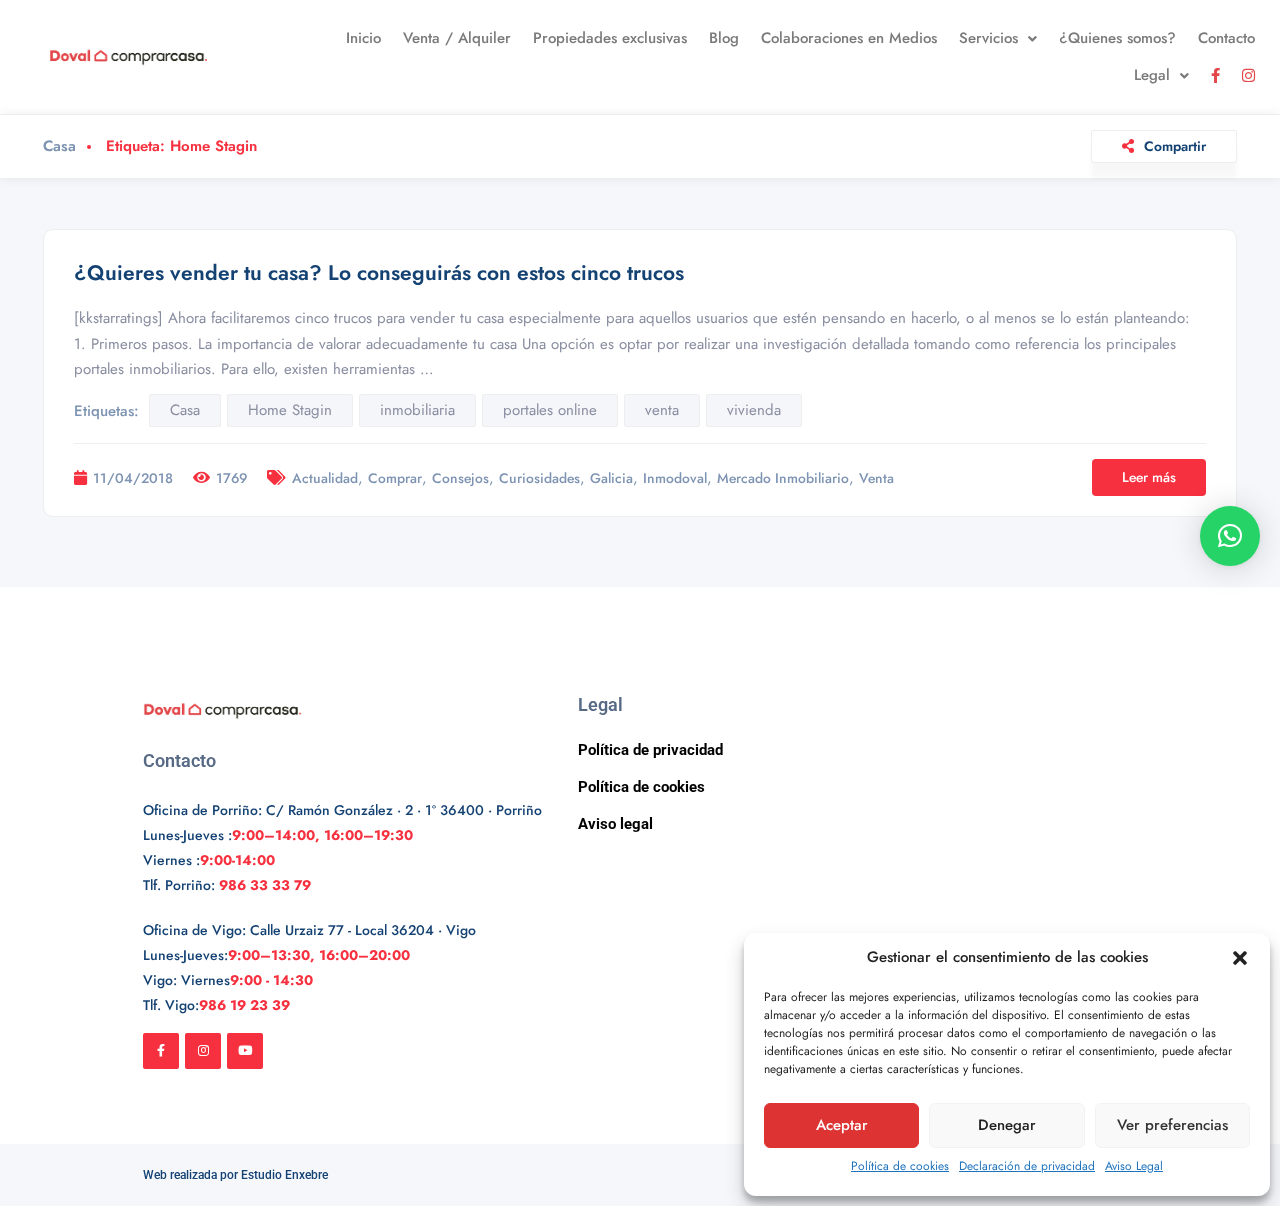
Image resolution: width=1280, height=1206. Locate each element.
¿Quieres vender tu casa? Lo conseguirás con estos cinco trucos (379, 273)
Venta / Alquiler (457, 38)
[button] (1240, 958)
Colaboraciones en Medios (849, 38)
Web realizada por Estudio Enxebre (235, 1175)
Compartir (1175, 146)
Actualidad (325, 478)
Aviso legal (615, 824)
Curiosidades (539, 478)
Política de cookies (900, 1166)
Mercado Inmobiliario (783, 478)
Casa (59, 146)
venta (662, 410)
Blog (724, 38)
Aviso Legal (1134, 1166)
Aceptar (842, 1125)
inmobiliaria (417, 410)
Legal (1152, 75)
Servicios (988, 38)
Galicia (611, 478)
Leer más (1149, 477)
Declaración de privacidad (1027, 1166)
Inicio (363, 38)
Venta (876, 478)
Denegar (1007, 1125)
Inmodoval (675, 478)
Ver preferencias (1172, 1125)
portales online (550, 410)
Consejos (460, 478)
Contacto (1226, 38)
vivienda (754, 410)
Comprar (395, 478)
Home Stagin (290, 410)
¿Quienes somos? (1117, 38)
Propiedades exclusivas (610, 38)
